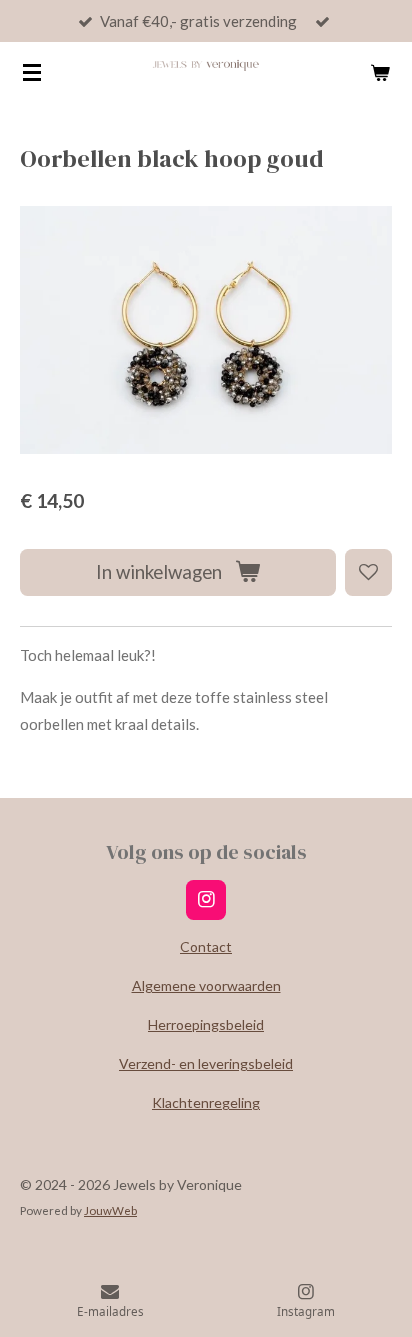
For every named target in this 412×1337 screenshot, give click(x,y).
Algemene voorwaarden (206, 985)
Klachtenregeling (206, 1102)
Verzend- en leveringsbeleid (206, 1063)
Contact (206, 946)
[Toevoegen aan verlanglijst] (368, 572)
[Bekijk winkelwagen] (380, 72)
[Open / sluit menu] (32, 72)
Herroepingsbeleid (206, 1024)
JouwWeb (110, 1210)
